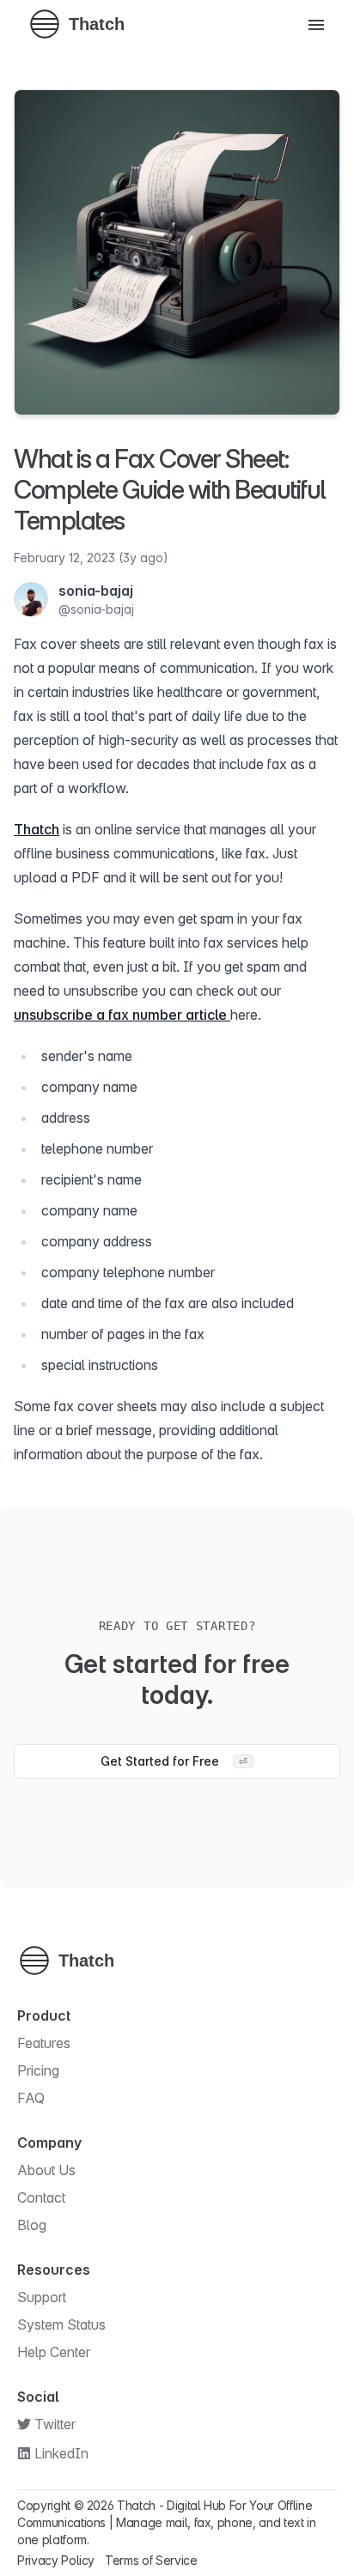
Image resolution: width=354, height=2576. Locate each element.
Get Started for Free (174, 1761)
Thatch (37, 829)
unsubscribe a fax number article (122, 1015)
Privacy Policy (56, 2560)
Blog (32, 2225)
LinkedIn (61, 2453)
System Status (61, 2324)
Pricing (38, 2070)
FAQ (31, 2098)
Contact (41, 2197)
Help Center (54, 2352)
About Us (46, 2170)
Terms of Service (151, 2560)
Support (42, 2297)
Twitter (55, 2424)
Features (44, 2043)
